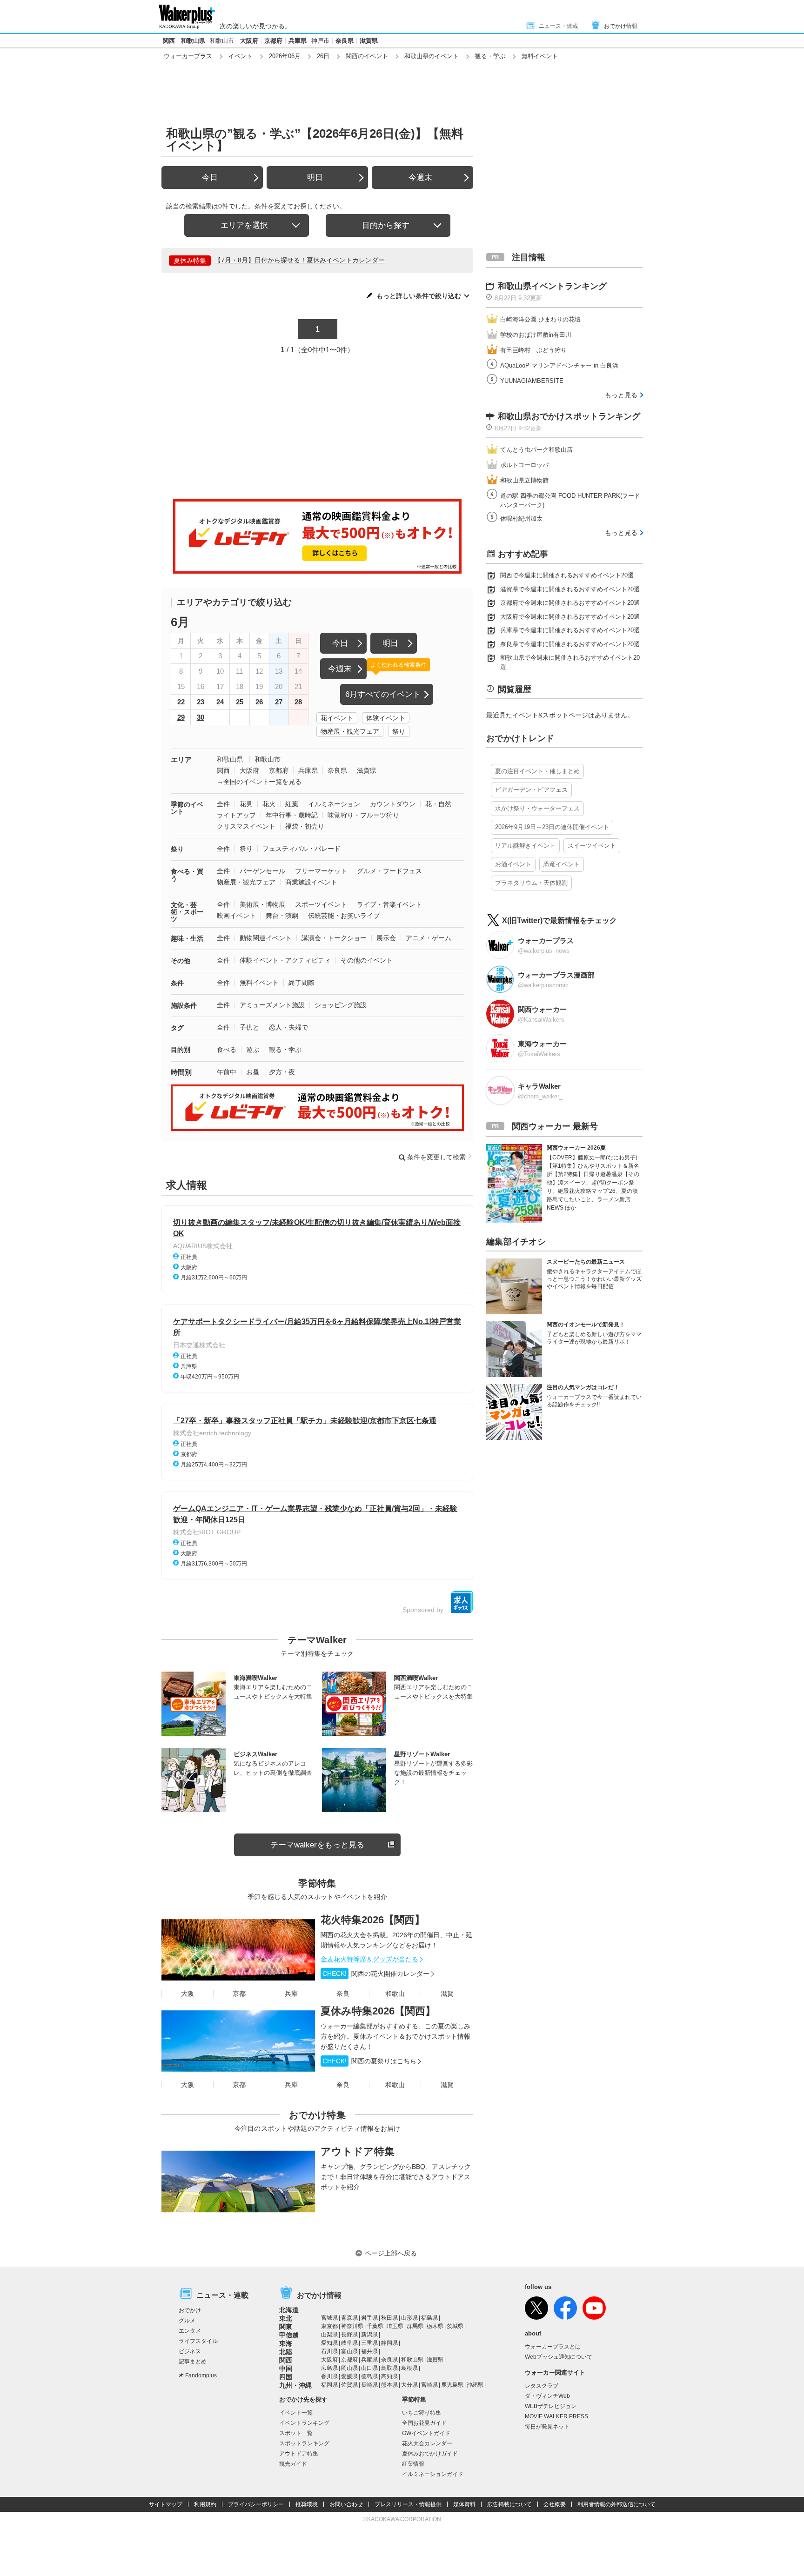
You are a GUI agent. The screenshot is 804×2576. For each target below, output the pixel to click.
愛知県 (329, 2343)
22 (181, 702)
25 (240, 702)
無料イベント (259, 983)
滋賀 (447, 1994)
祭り (399, 731)
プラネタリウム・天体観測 (531, 883)
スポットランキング (304, 2443)
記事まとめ (193, 2362)
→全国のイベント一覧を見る (259, 782)
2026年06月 (285, 56)
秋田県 (389, 2318)
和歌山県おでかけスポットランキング (569, 416)
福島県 (429, 2318)
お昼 (253, 1072)
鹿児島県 (452, 2385)
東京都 (329, 2326)
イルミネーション (334, 804)
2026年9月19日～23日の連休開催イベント (552, 827)
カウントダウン (393, 804)
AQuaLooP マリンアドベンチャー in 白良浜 (559, 365)
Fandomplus (201, 2375)
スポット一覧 (296, 2433)
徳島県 (369, 2376)
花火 (269, 804)
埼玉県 (395, 2326)
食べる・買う (187, 875)
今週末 (420, 177)
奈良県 (345, 41)
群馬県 (415, 2326)
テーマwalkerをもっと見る (317, 1845)
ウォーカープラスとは (553, 2347)
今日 (210, 177)
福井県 (369, 2351)
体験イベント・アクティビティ (285, 960)
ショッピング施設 (341, 1005)
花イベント (337, 718)
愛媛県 (349, 2376)
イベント (241, 56)
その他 (181, 961)
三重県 (369, 2343)
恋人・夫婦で (288, 1027)
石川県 (329, 2351)
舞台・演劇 (282, 916)
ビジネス (190, 2351)
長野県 (349, 2335)
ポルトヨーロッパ (524, 465)
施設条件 (184, 1005)
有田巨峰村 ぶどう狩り (533, 350)
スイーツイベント (592, 846)
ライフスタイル (198, 2341)
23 (201, 702)
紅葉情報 (413, 2464)
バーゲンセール (262, 871)
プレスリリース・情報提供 (408, 2504)
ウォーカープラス (188, 56)
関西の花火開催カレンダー (376, 1974)
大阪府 (249, 41)
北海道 (289, 2310)
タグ (177, 1028)
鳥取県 (389, 2368)
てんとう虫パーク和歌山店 (536, 450)
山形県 (409, 2318)
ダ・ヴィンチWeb (547, 2396)
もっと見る (621, 395)
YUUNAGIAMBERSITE (532, 381)
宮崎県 (429, 2385)
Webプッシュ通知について (559, 2357)
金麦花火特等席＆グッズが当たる (369, 1959)
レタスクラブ (542, 2386)
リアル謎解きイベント (525, 846)
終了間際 (301, 983)
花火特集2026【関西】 (373, 1920)
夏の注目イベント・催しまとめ (537, 771)
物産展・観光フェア (350, 731)
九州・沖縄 (295, 2385)
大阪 (188, 1994)
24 (220, 702)
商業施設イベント (311, 882)
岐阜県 (349, 2343)
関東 (286, 2327)
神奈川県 (352, 2326)
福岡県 (329, 2385)
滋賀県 (369, 41)
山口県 (369, 2368)
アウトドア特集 (358, 2151)
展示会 (386, 938)
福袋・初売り (305, 826)
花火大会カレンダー (427, 2443)
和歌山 (395, 1994)
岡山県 (349, 2368)
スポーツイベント (321, 904)
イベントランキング (304, 2423)
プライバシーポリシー (256, 2504)
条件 (177, 983)
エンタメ (190, 2331)
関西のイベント (367, 56)
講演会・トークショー (334, 938)
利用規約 (205, 2504)
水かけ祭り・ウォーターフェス (537, 808)
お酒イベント (513, 864)
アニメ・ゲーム (429, 938)
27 (279, 702)
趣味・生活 (187, 938)
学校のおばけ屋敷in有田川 (536, 335)
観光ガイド (293, 2464)
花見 (246, 804)
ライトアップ (236, 815)
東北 (286, 2318)
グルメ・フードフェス (389, 871)
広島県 (329, 2368)
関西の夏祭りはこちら (369, 2061)
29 (181, 717)
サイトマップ (166, 2504)
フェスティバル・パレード (301, 849)
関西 (169, 41)
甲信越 (289, 2335)
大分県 (409, 2385)
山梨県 (329, 2335)
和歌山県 (193, 41)
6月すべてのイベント (383, 694)
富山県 (349, 2351)
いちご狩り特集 (422, 2413)
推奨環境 (307, 2504)
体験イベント (386, 718)
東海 (286, 2343)
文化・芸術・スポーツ (187, 912)
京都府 (273, 41)
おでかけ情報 (621, 26)
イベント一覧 (296, 2413)
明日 (315, 177)
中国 (286, 2369)
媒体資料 (464, 2504)
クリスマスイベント (246, 826)
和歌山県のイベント (432, 56)
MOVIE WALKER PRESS (556, 2416)
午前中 (227, 1072)
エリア (181, 759)
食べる (227, 1050)
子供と (249, 1027)
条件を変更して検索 (436, 1157)
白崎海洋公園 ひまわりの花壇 (540, 319)
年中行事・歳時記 (292, 815)
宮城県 (329, 2318)
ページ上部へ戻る (391, 2253)
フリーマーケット (321, 871)
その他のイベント (367, 960)
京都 (239, 1994)
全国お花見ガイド (424, 2423)
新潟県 (369, 2335)
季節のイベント (187, 808)
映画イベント (236, 916)
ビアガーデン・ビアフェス (531, 790)
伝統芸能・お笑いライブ (344, 916)
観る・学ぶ (490, 56)
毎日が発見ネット (547, 2427)
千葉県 (375, 2326)
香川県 (329, 2376)
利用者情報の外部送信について (616, 2504)
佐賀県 (349, 2385)
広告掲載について (509, 2504)
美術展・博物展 (262, 904)
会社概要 (555, 2504)
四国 (286, 2377)
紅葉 (292, 804)
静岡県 (389, 2343)
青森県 (349, 2318)
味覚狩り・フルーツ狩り (363, 815)
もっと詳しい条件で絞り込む (419, 296)
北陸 (286, 2352)
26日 (323, 56)
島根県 (409, 2368)
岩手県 (369, 2318)
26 (259, 702)
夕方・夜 (282, 1072)
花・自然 (438, 804)
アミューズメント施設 (272, 1005)
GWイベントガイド (426, 2433)
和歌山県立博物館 (524, 480)
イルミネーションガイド (433, 2474)
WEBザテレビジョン (551, 2406)
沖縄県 (475, 2385)
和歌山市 (222, 41)
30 (201, 717)
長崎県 (369, 2385)
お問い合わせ (346, 2504)
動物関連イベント (266, 938)
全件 (223, 804)
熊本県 (389, 2385)
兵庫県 (298, 41)
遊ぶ (253, 1050)
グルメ (187, 2321)
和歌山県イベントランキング (552, 286)
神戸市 (320, 41)
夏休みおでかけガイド (430, 2454)
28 (298, 702)
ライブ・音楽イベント (389, 904)
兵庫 (291, 1994)
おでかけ (190, 2310)
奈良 (343, 1994)
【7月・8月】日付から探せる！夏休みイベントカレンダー (300, 260)
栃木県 (435, 2326)
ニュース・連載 (558, 26)
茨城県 (455, 2326)
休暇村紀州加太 (521, 519)
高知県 (389, 2376)
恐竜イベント (562, 864)
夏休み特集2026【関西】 (378, 2011)
